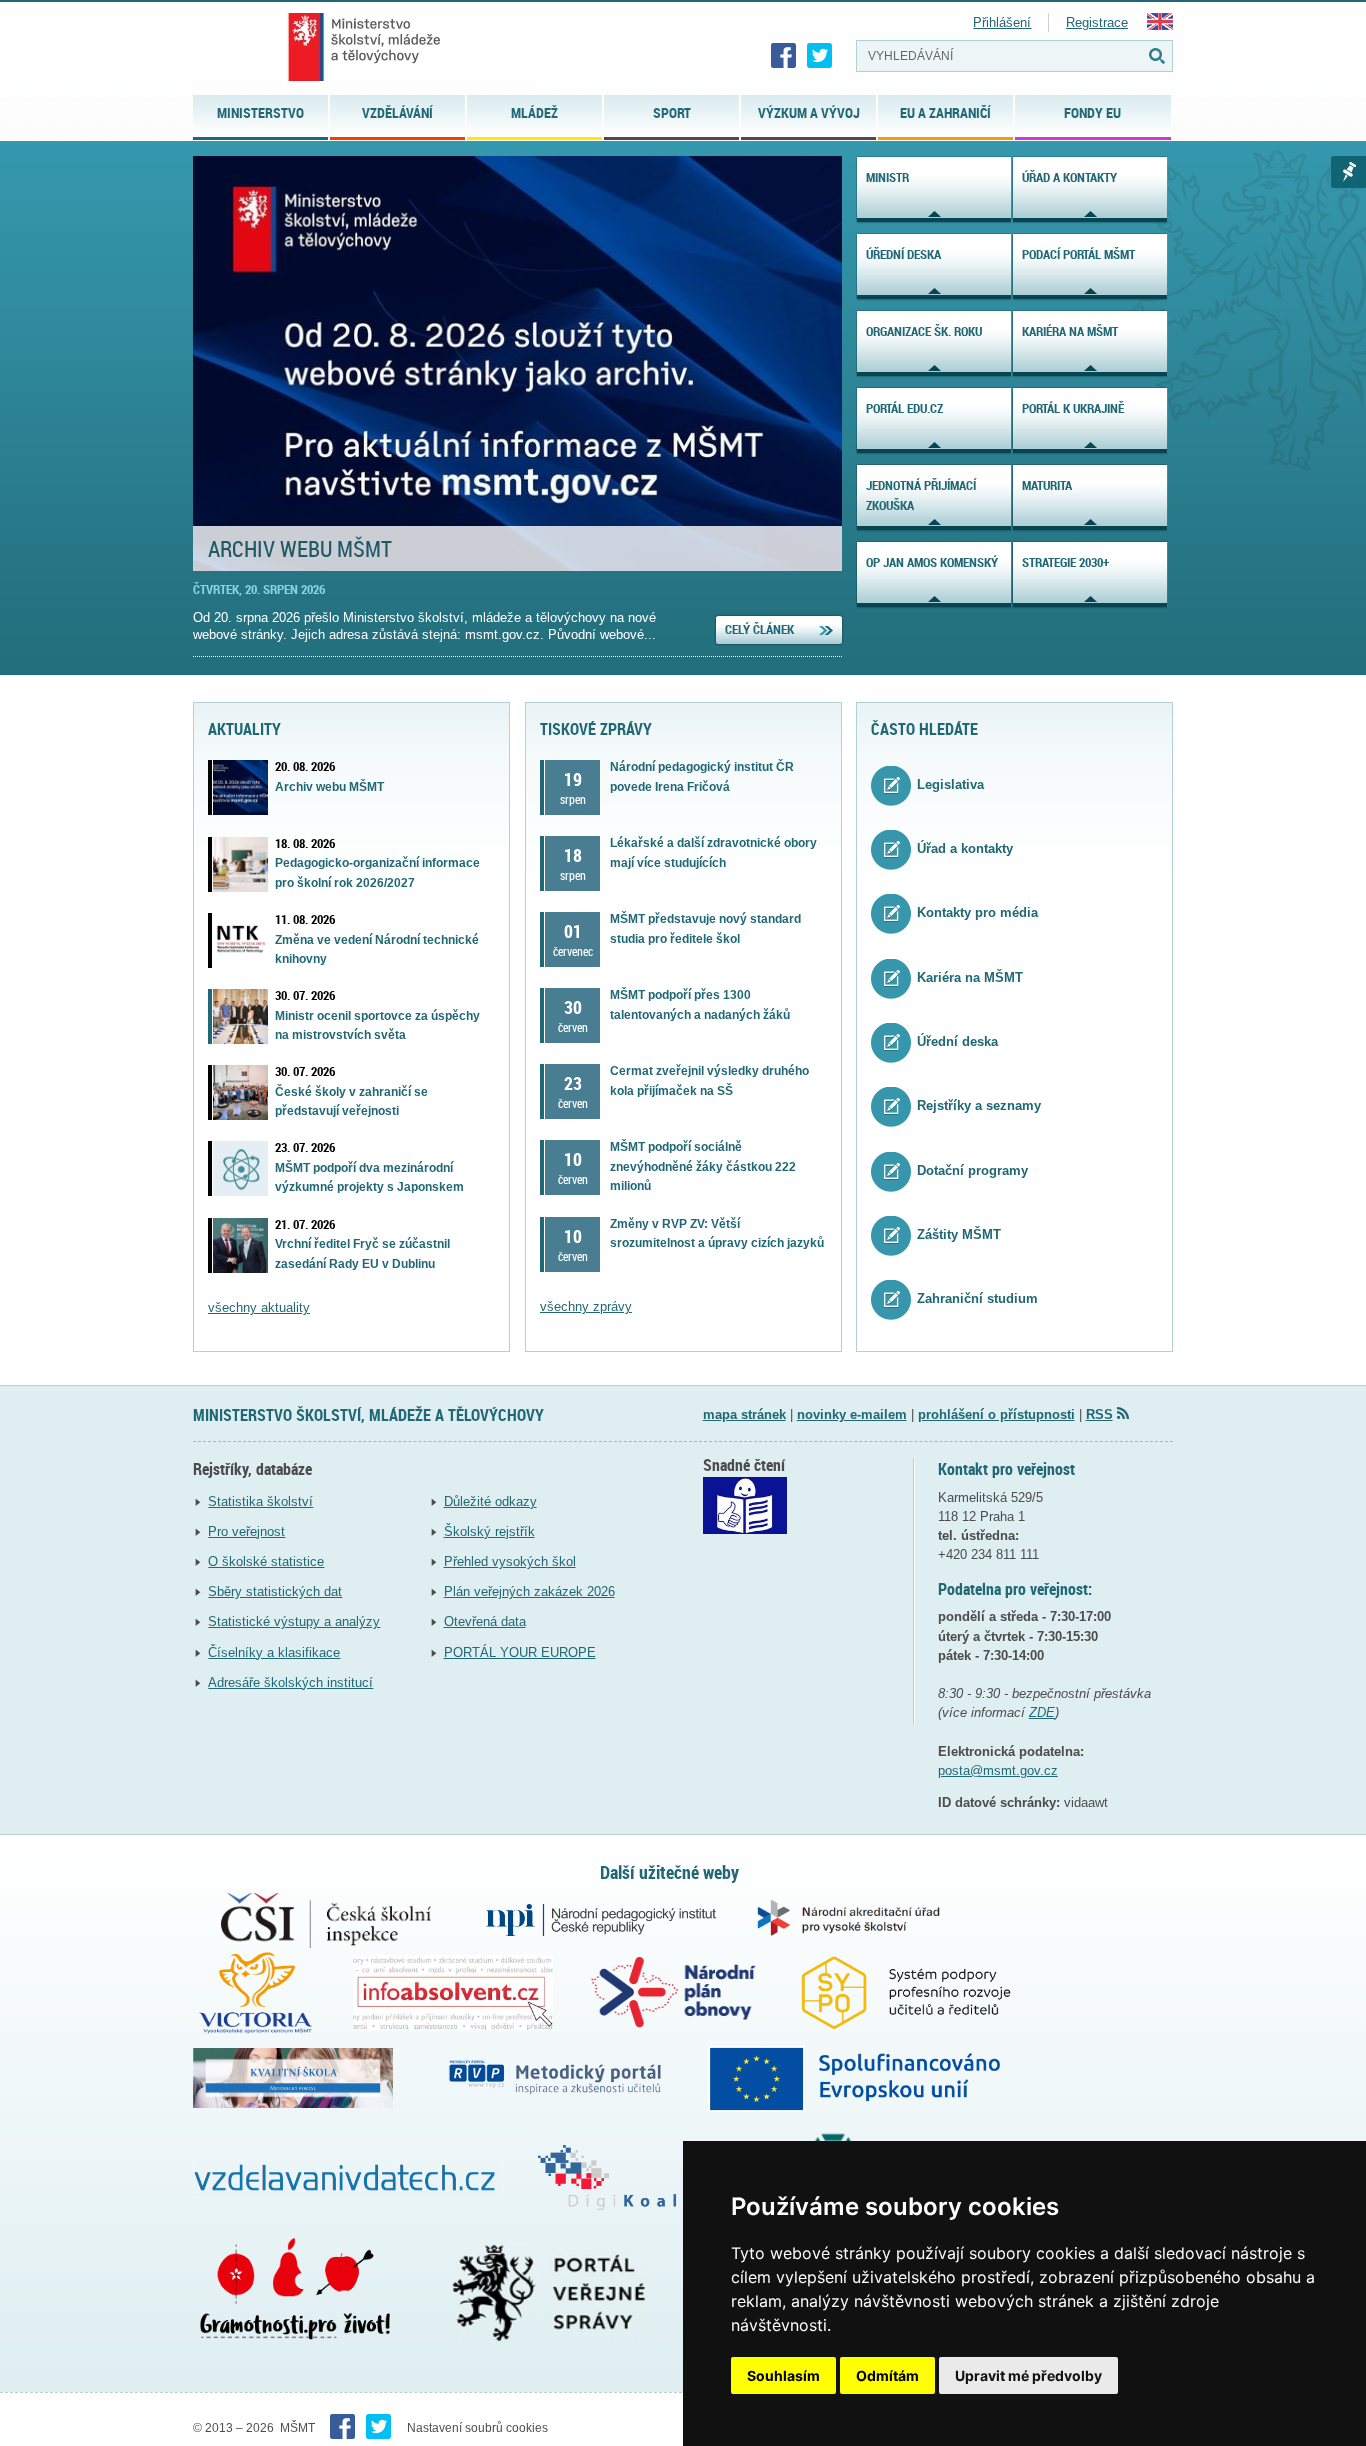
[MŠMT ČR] (364, 47)
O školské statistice (266, 1561)
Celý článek (759, 629)
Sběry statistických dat (275, 1591)
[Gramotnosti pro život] (321, 2291)
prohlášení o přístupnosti (996, 1414)
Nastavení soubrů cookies (477, 2428)
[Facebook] (784, 56)
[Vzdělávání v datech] (365, 2176)
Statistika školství (260, 1501)
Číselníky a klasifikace (274, 1652)
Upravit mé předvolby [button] (1028, 2375)
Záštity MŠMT (959, 1234)
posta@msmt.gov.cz (998, 1770)
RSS (1099, 1414)
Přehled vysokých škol (510, 1561)
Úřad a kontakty (1069, 177)
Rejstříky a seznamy (979, 1106)
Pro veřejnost (246, 1531)
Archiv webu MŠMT (300, 548)
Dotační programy (972, 1170)
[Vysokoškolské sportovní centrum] (273, 1991)
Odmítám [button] (887, 2375)
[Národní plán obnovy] (690, 1991)
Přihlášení (1002, 22)
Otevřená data (485, 1621)
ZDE (1042, 1712)
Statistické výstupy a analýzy (294, 1621)
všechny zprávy (586, 1306)
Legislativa (950, 784)
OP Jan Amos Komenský (932, 562)
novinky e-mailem (852, 1414)
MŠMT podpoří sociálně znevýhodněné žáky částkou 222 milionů (703, 1166)
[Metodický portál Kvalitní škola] (310, 2076)
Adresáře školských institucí (290, 1682)
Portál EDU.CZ (904, 408)
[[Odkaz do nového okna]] (745, 1529)
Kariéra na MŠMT (1070, 331)
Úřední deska (903, 254)
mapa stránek (744, 1414)
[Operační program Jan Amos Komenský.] (875, 2076)
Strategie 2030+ (1065, 562)
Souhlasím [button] (783, 2375)
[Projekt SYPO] (923, 1991)
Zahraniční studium (977, 1299)
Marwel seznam (1348, 172)
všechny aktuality (259, 1307)
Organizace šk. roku (924, 331)
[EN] (1160, 25)
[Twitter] (820, 56)
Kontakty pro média (977, 913)
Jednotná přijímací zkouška (921, 495)
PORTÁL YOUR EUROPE (520, 1652)
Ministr (887, 177)
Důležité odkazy (490, 1501)
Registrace (1097, 22)
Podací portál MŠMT (1078, 254)
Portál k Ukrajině (1073, 408)
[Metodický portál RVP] (571, 2076)
